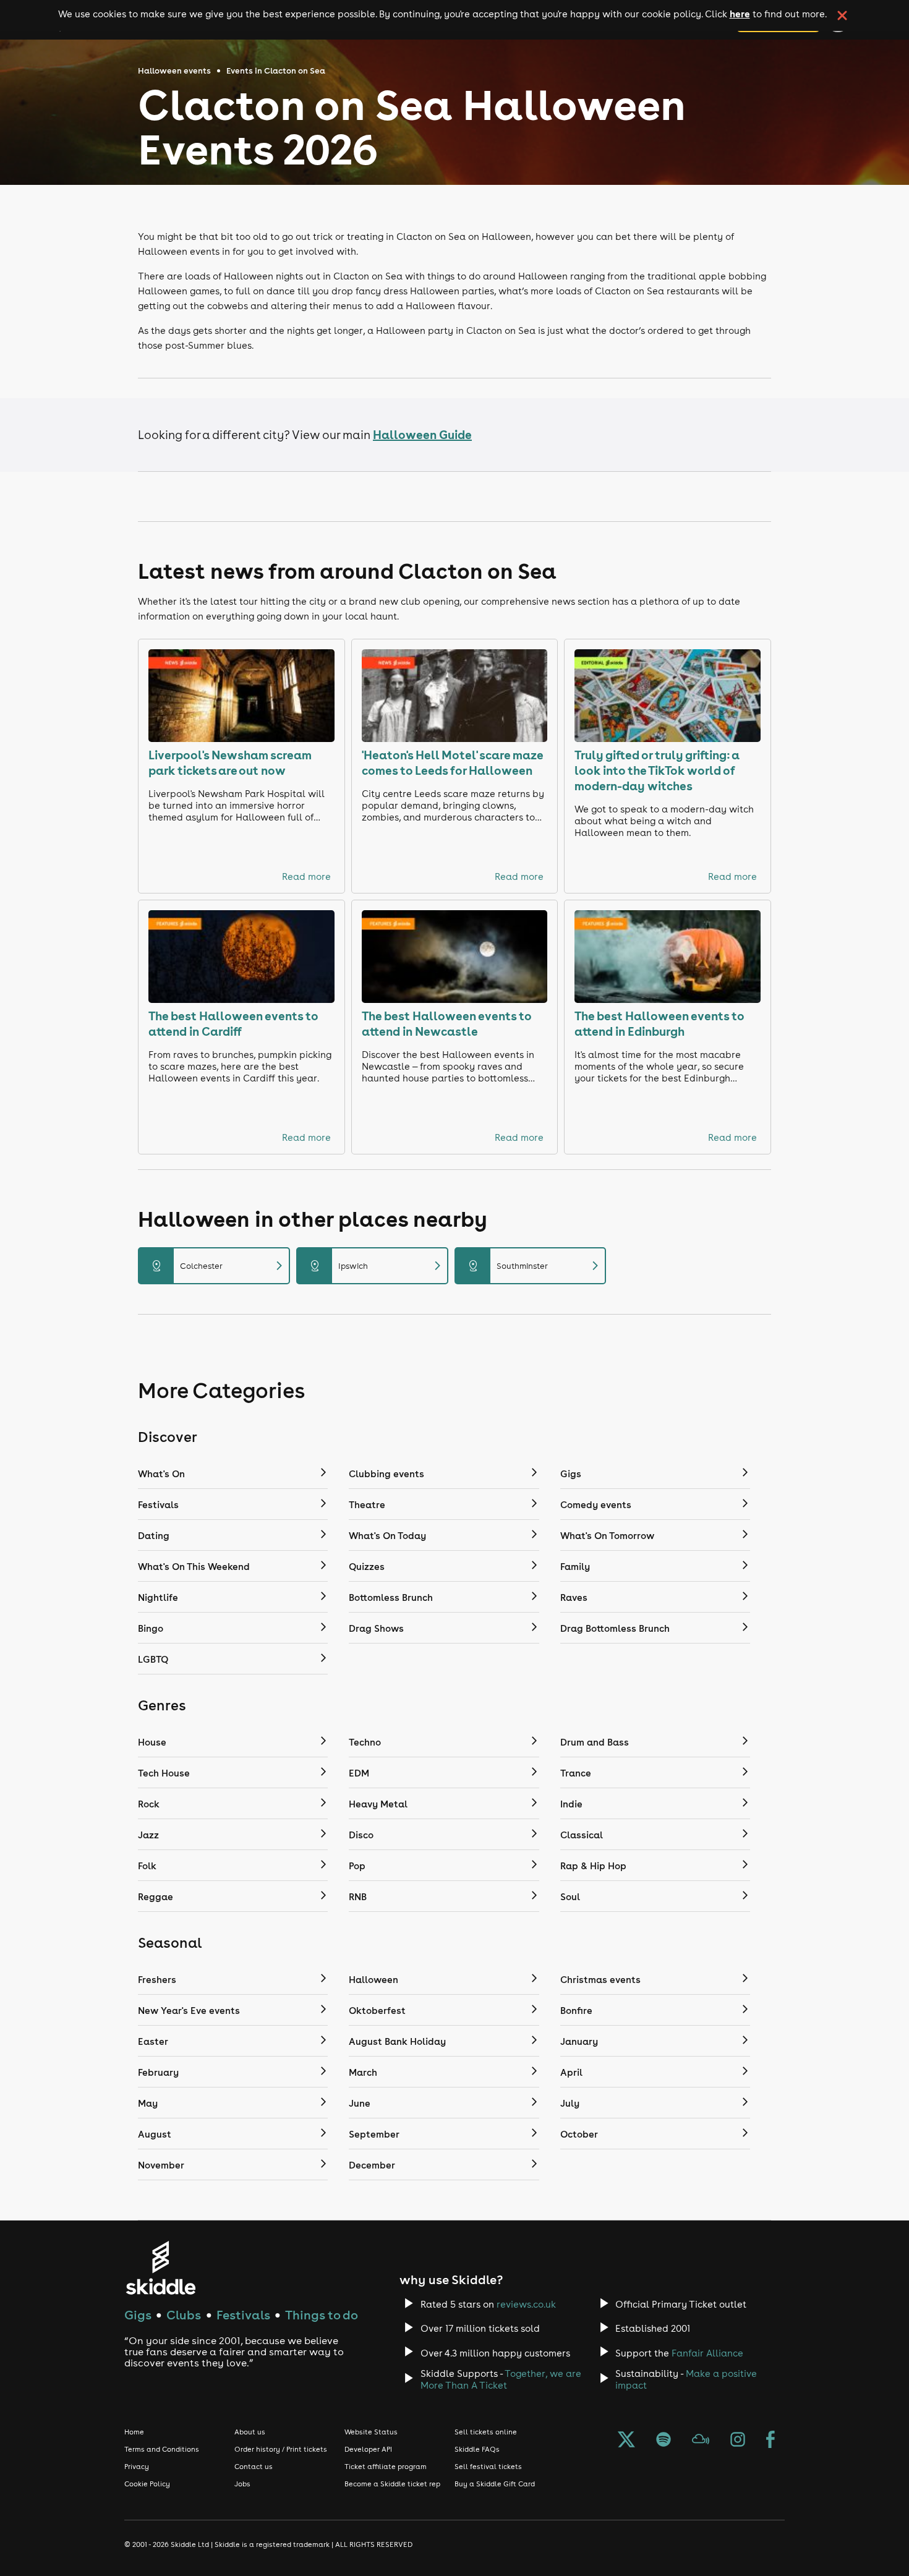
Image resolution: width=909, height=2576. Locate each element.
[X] (626, 2441)
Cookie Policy (147, 2484)
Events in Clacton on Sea (276, 71)
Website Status (371, 2432)
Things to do (322, 2315)
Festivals (243, 2315)
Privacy (137, 2467)
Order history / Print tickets (281, 2449)
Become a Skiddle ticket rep (392, 2484)
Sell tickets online (486, 2432)
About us (250, 2432)
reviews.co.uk (526, 2304)
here (740, 14)
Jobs (242, 2484)
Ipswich (377, 1266)
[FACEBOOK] (770, 2441)
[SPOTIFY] (664, 2441)
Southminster (536, 1266)
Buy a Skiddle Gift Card (495, 2484)
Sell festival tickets (488, 2467)
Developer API (368, 2449)
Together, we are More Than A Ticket (501, 2379)
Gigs (138, 2315)
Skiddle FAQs (477, 2449)
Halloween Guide (422, 434)
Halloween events (174, 71)
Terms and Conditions (162, 2449)
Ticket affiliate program (386, 2467)
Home (134, 2432)
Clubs (184, 2315)
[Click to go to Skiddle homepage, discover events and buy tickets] (160, 2268)
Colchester (219, 1266)
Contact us (254, 2467)
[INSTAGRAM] (738, 2441)
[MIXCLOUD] (701, 2441)
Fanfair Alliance (707, 2353)
